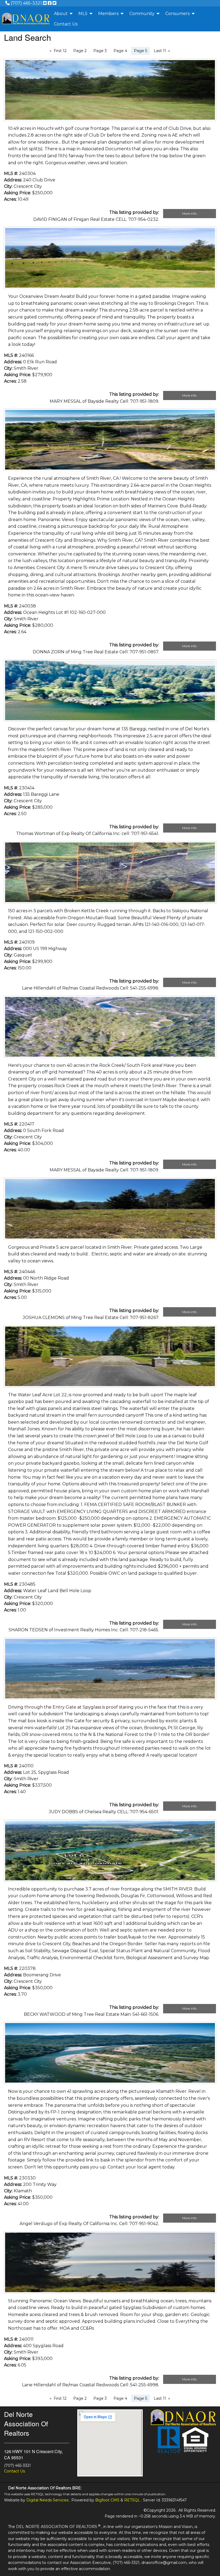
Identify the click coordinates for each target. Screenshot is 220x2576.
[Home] (26, 19)
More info (189, 213)
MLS (83, 14)
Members (108, 14)
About (61, 14)
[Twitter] (54, 3)
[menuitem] (62, 14)
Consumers (177, 14)
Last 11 (160, 51)
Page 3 (100, 51)
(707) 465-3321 (26, 3)
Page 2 (80, 51)
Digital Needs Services (47, 2500)
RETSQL (132, 2500)
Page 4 (120, 51)
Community (142, 14)
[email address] (45, 3)
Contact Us (66, 24)
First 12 (60, 51)
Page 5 (140, 51)
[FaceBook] (50, 3)
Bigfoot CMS (107, 2500)
